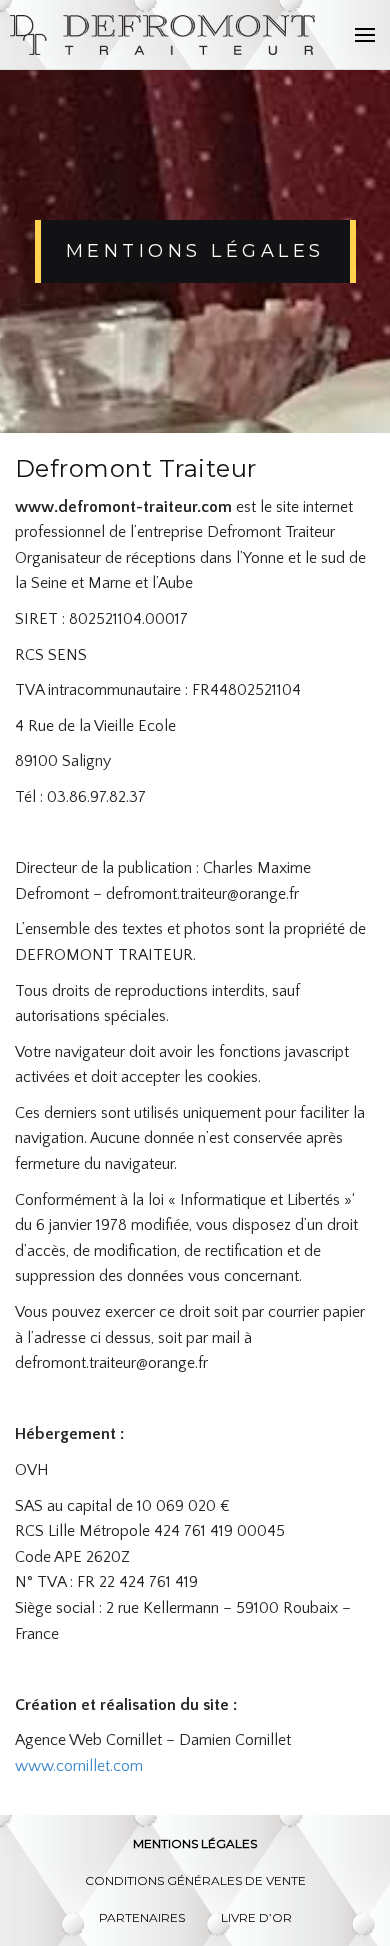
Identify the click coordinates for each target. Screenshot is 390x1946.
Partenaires (142, 1917)
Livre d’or (256, 1917)
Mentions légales (195, 1843)
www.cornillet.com (79, 1766)
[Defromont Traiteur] (164, 35)
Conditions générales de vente (195, 1880)
